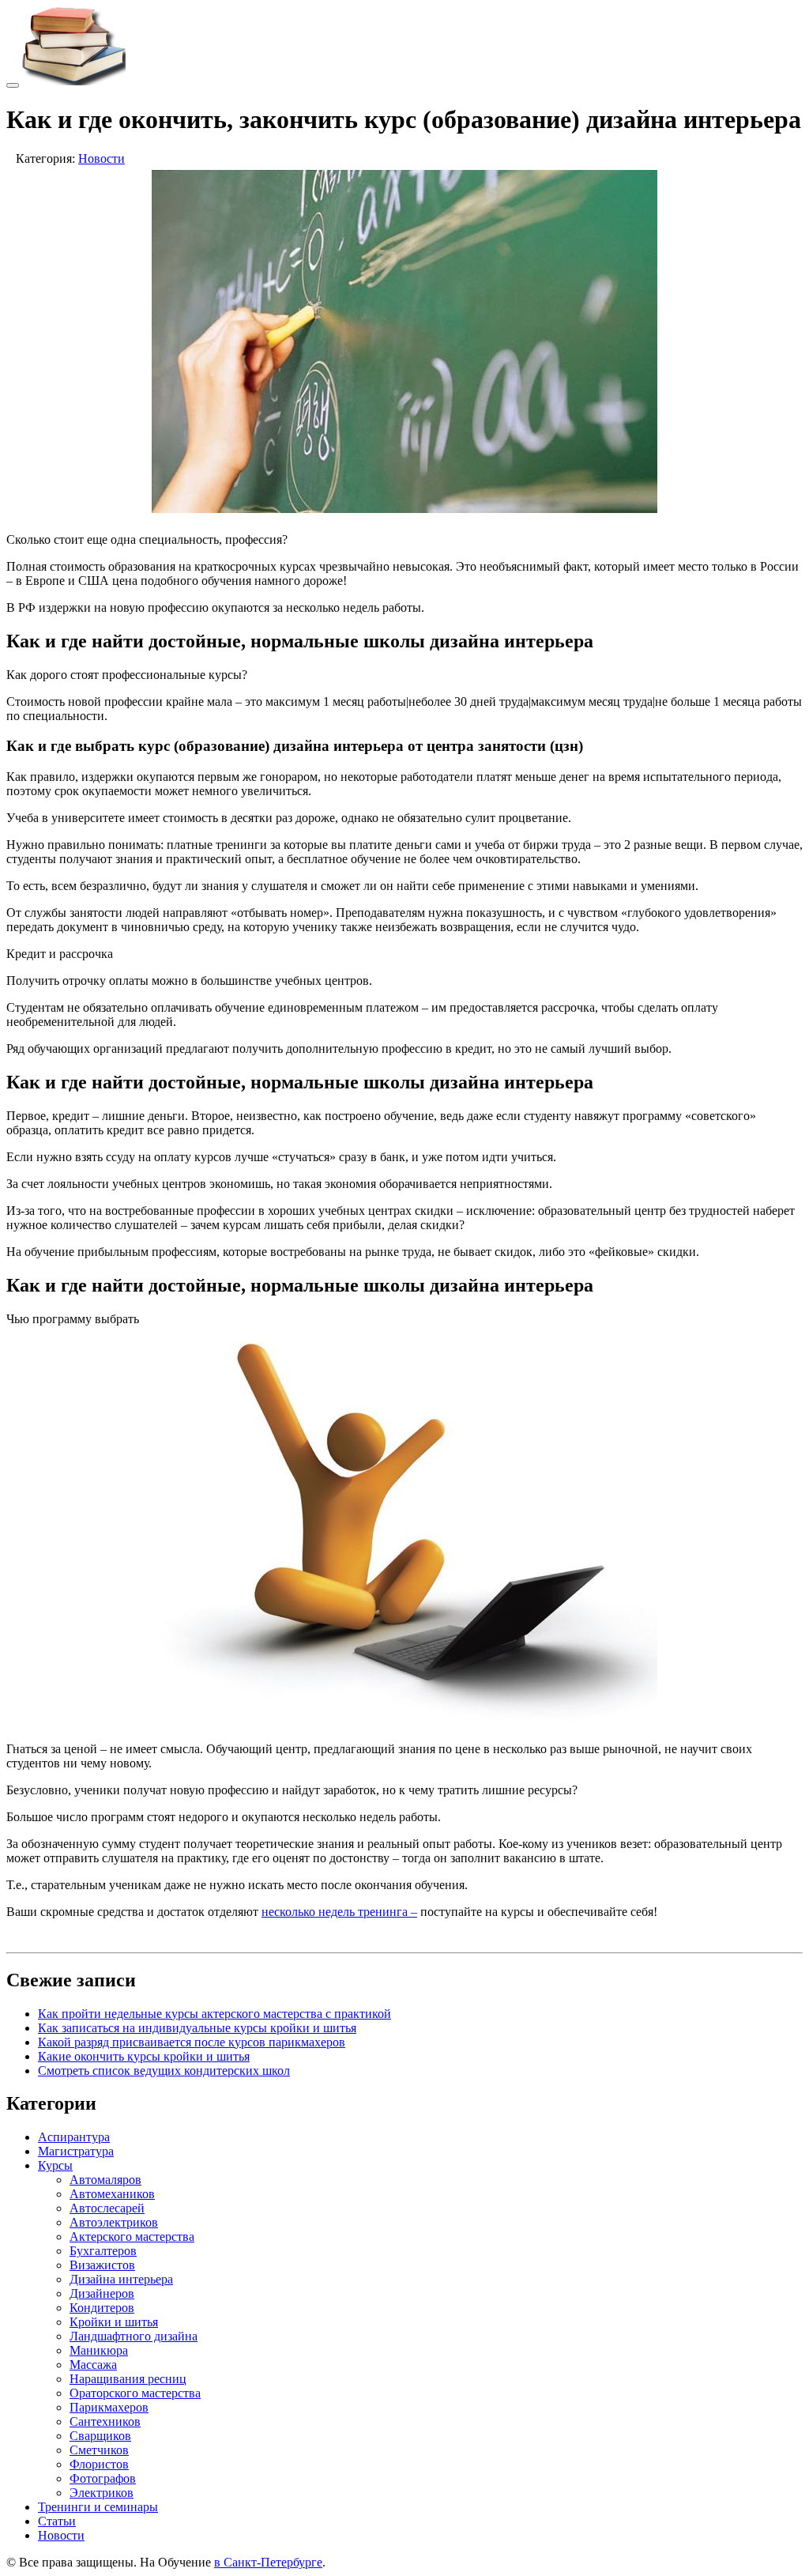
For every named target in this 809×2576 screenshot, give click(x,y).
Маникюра (99, 2350)
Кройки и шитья (114, 2322)
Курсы (55, 2165)
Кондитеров (102, 2308)
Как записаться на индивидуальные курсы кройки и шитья (197, 2028)
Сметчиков (99, 2450)
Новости (102, 158)
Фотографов (103, 2478)
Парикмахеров (109, 2407)
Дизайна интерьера (121, 2279)
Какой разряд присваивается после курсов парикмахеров (192, 2042)
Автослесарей (107, 2208)
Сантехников (105, 2421)
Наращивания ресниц (128, 2379)
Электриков (102, 2493)
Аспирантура (74, 2137)
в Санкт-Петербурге (268, 2562)
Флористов (99, 2464)
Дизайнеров (102, 2293)
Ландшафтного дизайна (134, 2336)
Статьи (57, 2521)
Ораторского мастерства (135, 2393)
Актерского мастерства (132, 2237)
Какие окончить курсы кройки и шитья (144, 2056)
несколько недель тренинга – (339, 1912)
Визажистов (102, 2265)
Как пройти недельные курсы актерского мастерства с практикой (214, 2014)
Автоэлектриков (114, 2222)
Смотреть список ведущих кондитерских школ (164, 2071)
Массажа (93, 2365)
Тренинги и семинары (98, 2507)
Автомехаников (112, 2194)
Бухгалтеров (103, 2251)
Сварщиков (100, 2436)
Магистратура (76, 2151)
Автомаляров (105, 2180)
